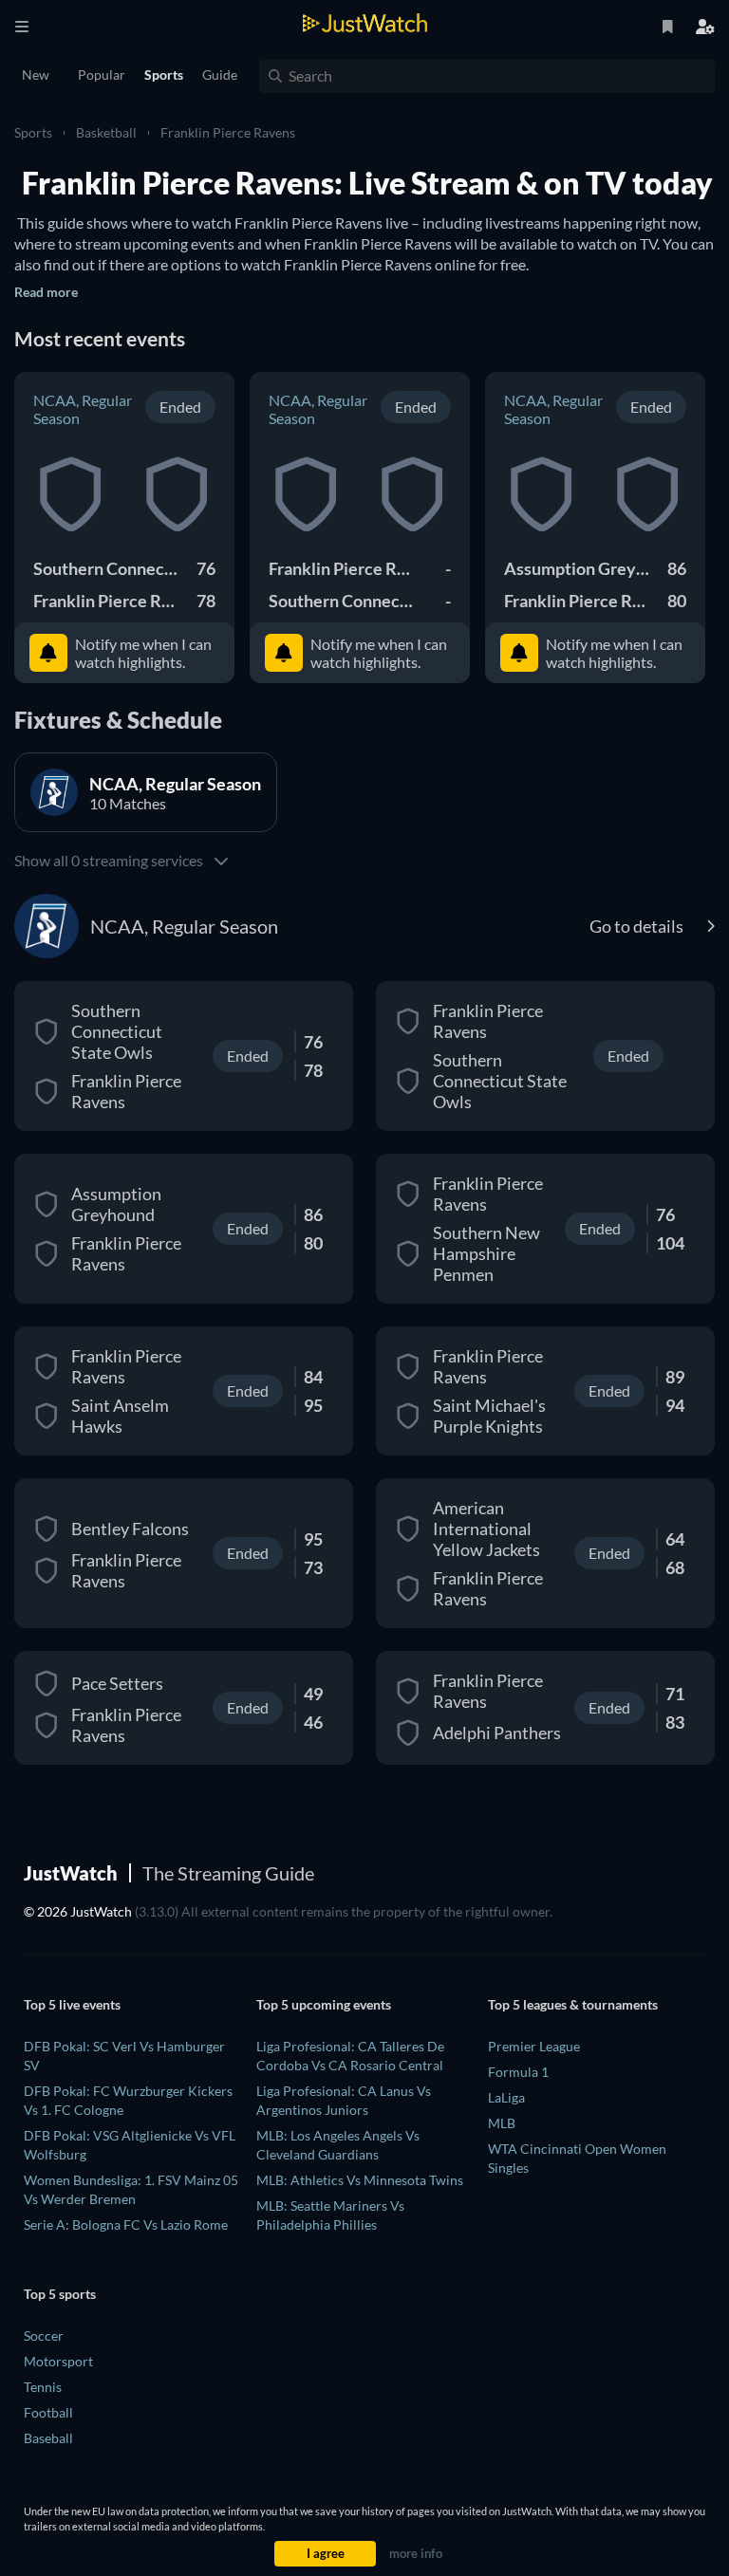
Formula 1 (518, 2072)
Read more (46, 292)
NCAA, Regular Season (83, 409)
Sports (33, 132)
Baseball (48, 2438)
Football (48, 2412)
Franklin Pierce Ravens (228, 132)
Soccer (44, 2335)
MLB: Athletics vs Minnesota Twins (360, 2180)
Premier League (534, 2046)
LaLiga (506, 2097)
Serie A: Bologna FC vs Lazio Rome (126, 2224)
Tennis (43, 2387)
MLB (502, 2123)
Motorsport (58, 2361)
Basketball (106, 132)
